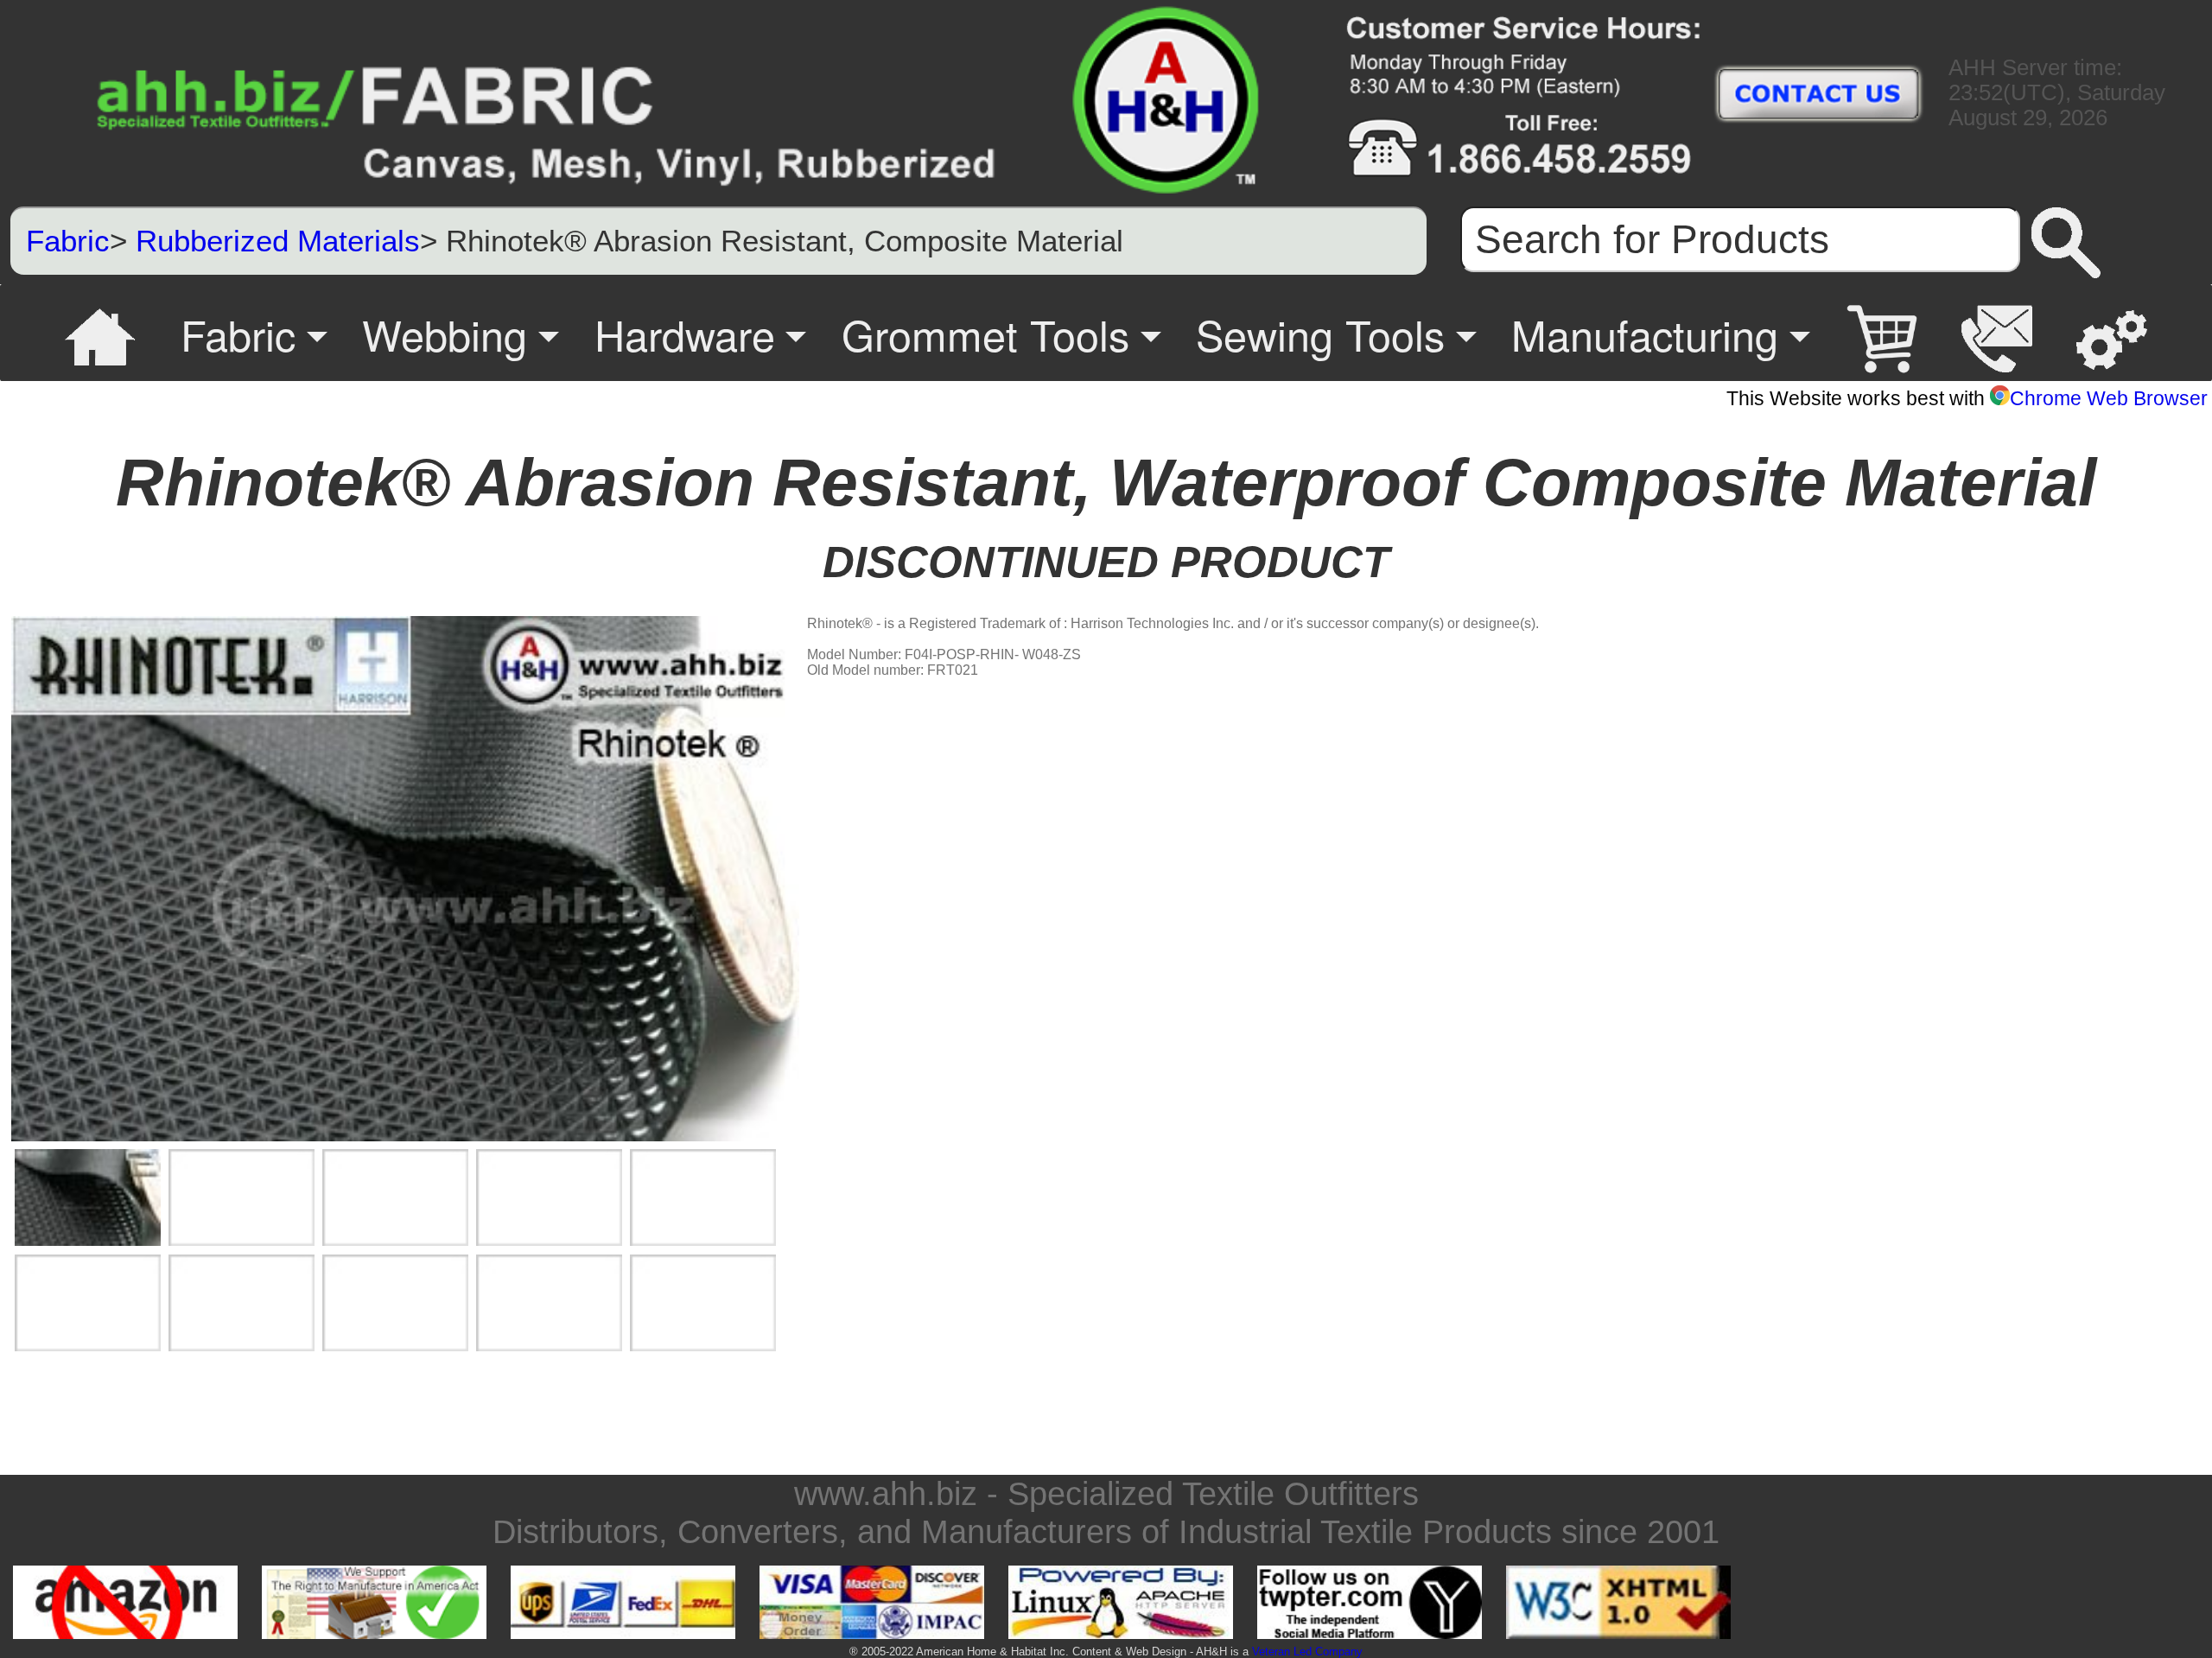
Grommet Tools (985, 334)
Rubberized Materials (278, 241)
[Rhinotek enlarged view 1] (88, 1198)
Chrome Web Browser (2109, 398)
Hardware (685, 334)
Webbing (445, 334)
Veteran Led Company (1307, 1652)
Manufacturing (1645, 334)
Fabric (68, 241)
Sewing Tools (1320, 334)
